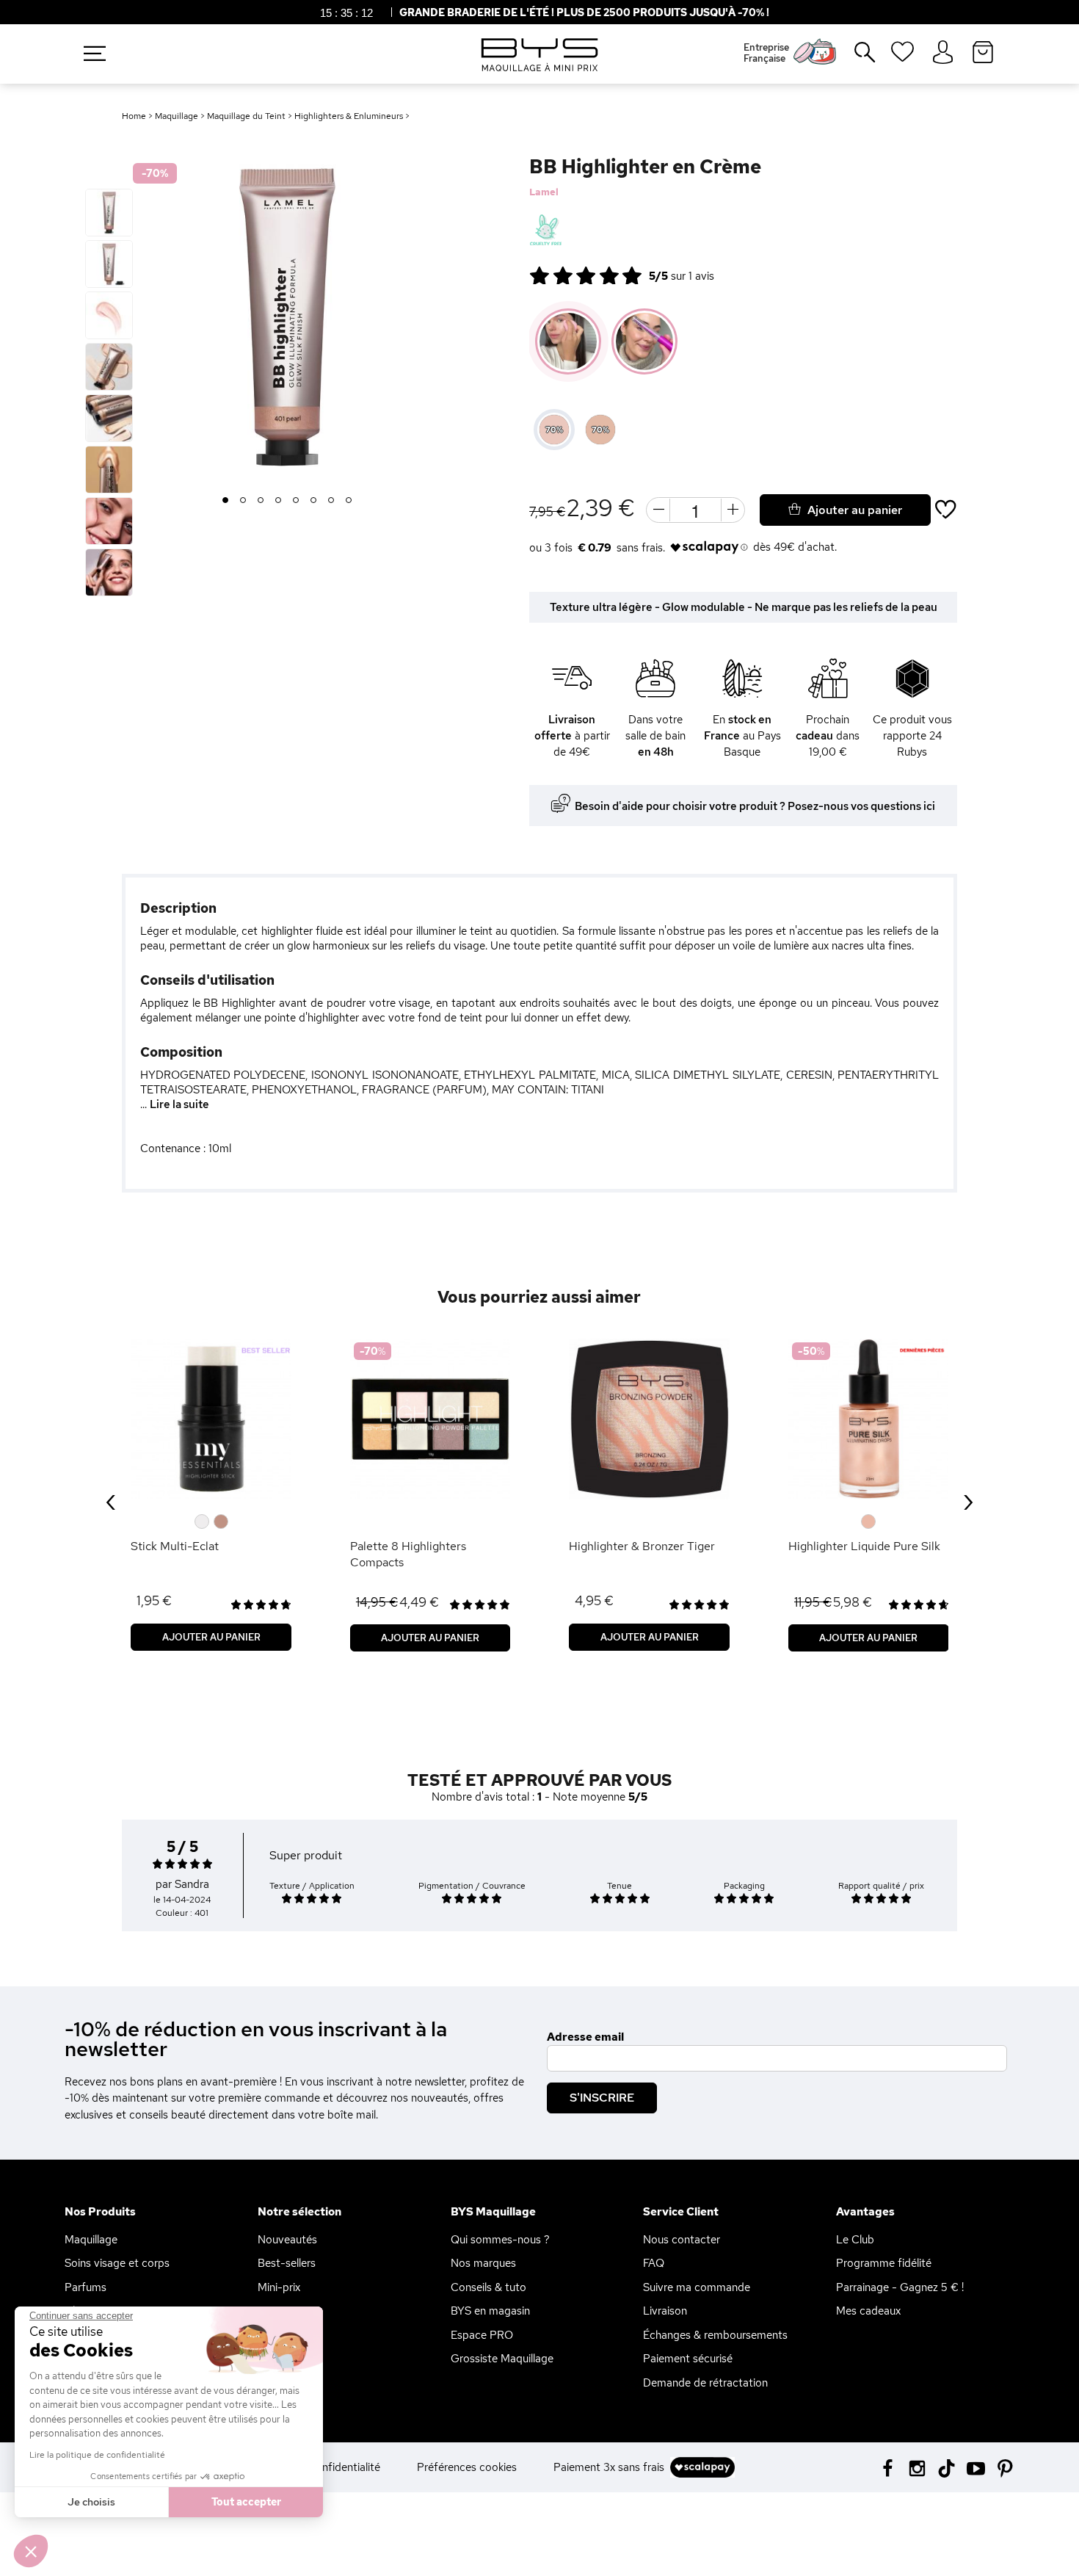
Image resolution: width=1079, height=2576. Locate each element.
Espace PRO (482, 2335)
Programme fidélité (884, 2263)
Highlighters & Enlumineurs (350, 116)
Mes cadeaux (868, 2311)
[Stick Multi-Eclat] (211, 1419)
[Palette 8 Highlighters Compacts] (430, 1419)
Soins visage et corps (117, 2263)
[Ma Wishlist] (902, 57)
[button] (31, 2551)
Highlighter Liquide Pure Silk (864, 1546)
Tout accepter (246, 2502)
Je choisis (91, 2502)
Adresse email (585, 2037)
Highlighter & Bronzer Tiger (642, 1546)
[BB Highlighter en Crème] (109, 213)
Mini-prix (279, 2287)
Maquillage (177, 116)
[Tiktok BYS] (947, 2468)
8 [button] (349, 501)
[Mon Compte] (943, 53)
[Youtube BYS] (976, 2467)
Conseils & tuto (488, 2287)
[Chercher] (854, 58)
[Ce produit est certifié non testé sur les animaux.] (546, 231)
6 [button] (314, 501)
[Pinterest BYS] (1005, 2467)
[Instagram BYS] (917, 2467)
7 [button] (331, 501)
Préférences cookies (467, 2467)
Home (134, 116)
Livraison (665, 2311)
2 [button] (243, 501)
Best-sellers (287, 2263)
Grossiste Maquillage (502, 2359)
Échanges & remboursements (715, 2335)
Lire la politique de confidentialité (97, 2455)
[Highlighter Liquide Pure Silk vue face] (869, 1419)
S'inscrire (602, 2098)
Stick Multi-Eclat (175, 1546)
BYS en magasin (490, 2311)
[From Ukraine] (584, 231)
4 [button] (279, 501)
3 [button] (261, 501)
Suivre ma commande (697, 2287)
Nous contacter (682, 2240)
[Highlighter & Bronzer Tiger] (649, 1419)
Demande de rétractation (705, 2383)
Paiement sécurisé (688, 2359)
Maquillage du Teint (246, 116)
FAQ (654, 2263)
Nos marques (483, 2263)
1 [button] (225, 501)
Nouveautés (287, 2240)
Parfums (86, 2287)
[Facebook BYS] (888, 2467)
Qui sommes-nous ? (500, 2240)
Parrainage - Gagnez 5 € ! (900, 2287)
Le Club (855, 2240)
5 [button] (296, 501)
